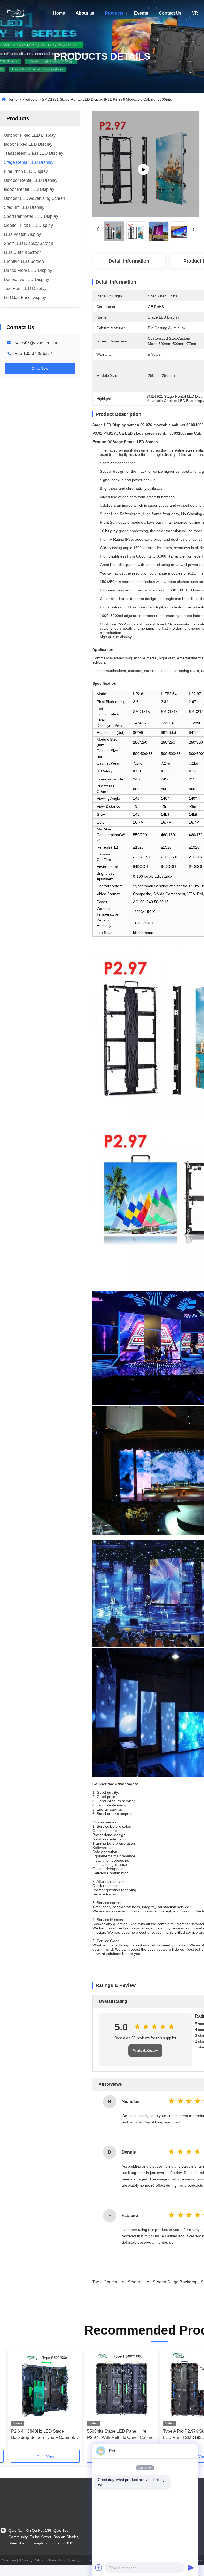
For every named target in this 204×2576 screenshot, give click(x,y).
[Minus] (191, 2451)
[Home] (16, 13)
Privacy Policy (32, 2560)
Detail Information (129, 261)
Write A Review (145, 2050)
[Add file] (99, 2568)
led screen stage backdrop (171, 2282)
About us (85, 13)
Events (141, 13)
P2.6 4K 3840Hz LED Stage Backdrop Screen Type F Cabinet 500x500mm (42, 2435)
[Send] (191, 2568)
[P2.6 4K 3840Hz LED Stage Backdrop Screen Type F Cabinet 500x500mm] (45, 2389)
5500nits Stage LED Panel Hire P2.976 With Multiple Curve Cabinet (121, 2434)
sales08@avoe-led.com (37, 343)
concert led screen (122, 2282)
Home (59, 13)
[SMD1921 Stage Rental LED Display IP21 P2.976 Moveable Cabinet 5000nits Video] (146, 164)
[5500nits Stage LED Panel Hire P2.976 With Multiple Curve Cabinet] (121, 2389)
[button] (35, 2401)
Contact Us (170, 13)
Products (114, 13)
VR (195, 13)
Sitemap (9, 2560)
